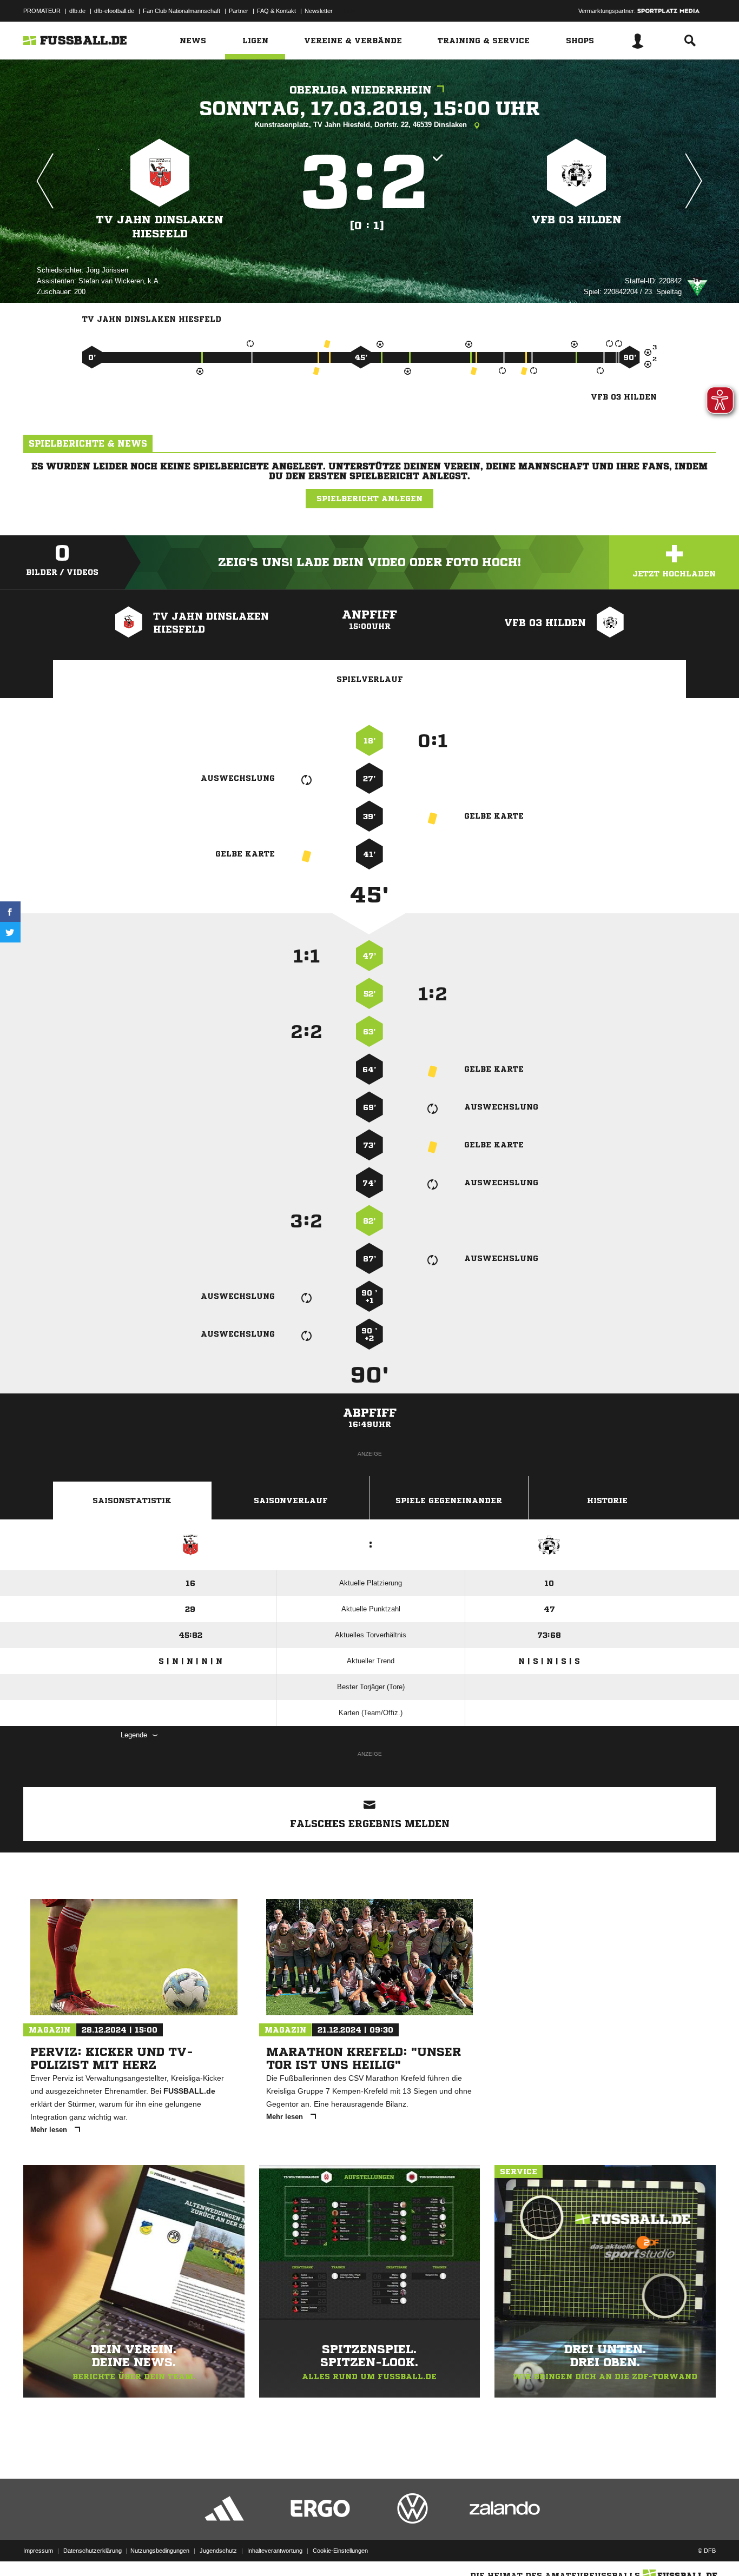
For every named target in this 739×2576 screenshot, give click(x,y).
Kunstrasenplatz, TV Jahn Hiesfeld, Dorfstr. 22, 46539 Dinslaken (362, 125)
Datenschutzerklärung (93, 2551)
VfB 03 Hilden (576, 220)
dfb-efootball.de (114, 11)
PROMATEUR (42, 11)
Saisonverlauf (291, 1501)
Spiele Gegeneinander (449, 1501)
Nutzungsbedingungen (160, 2551)
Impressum (38, 2551)
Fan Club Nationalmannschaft (182, 11)
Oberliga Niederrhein (361, 90)
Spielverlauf (370, 679)
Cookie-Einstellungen (340, 2551)
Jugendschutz (218, 2551)
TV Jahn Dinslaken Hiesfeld (160, 227)
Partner (239, 11)
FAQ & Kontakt (276, 11)
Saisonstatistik (132, 1501)
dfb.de (77, 11)
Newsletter (319, 11)
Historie (607, 1501)
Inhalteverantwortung (275, 2551)
